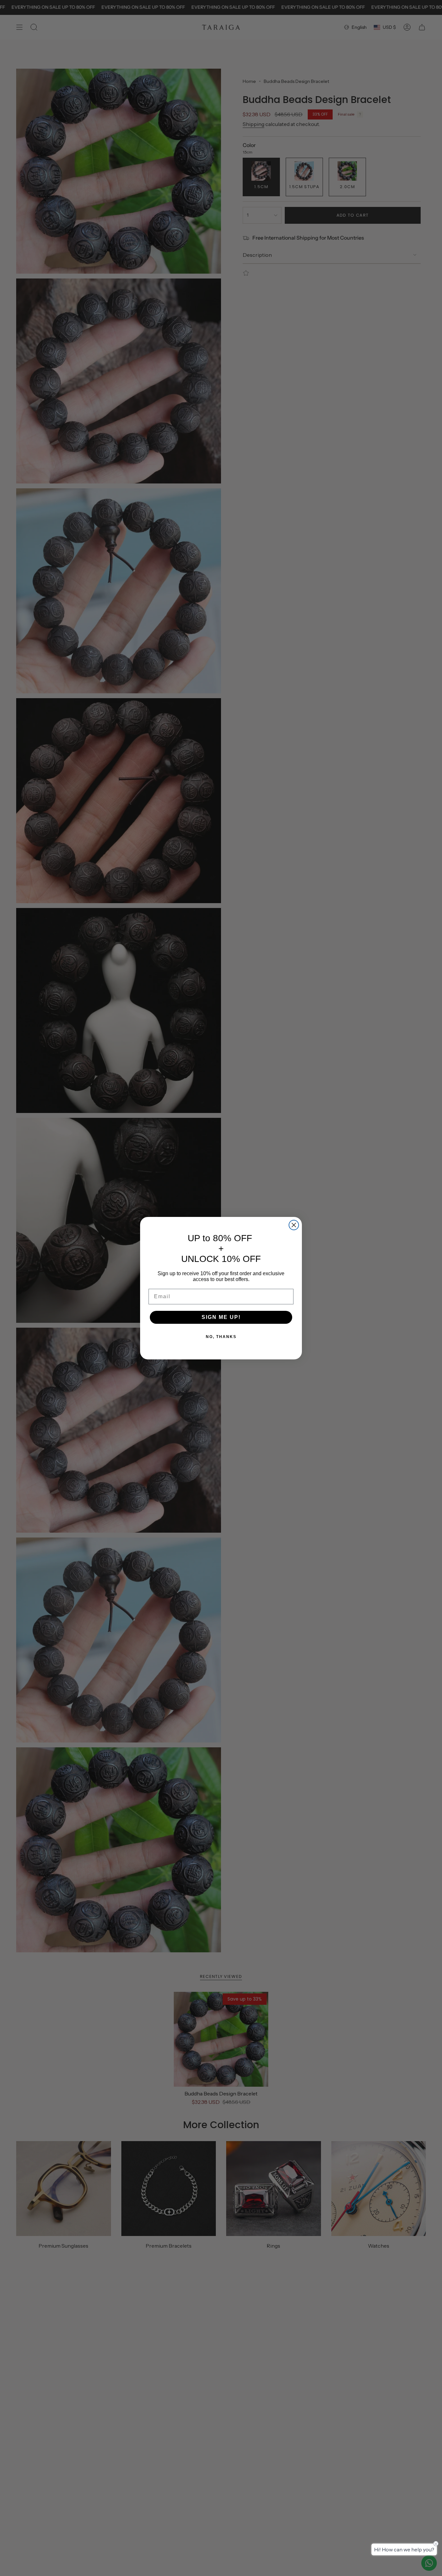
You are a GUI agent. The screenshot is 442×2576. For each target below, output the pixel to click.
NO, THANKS (221, 1337)
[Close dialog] (294, 1225)
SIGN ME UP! (221, 1317)
